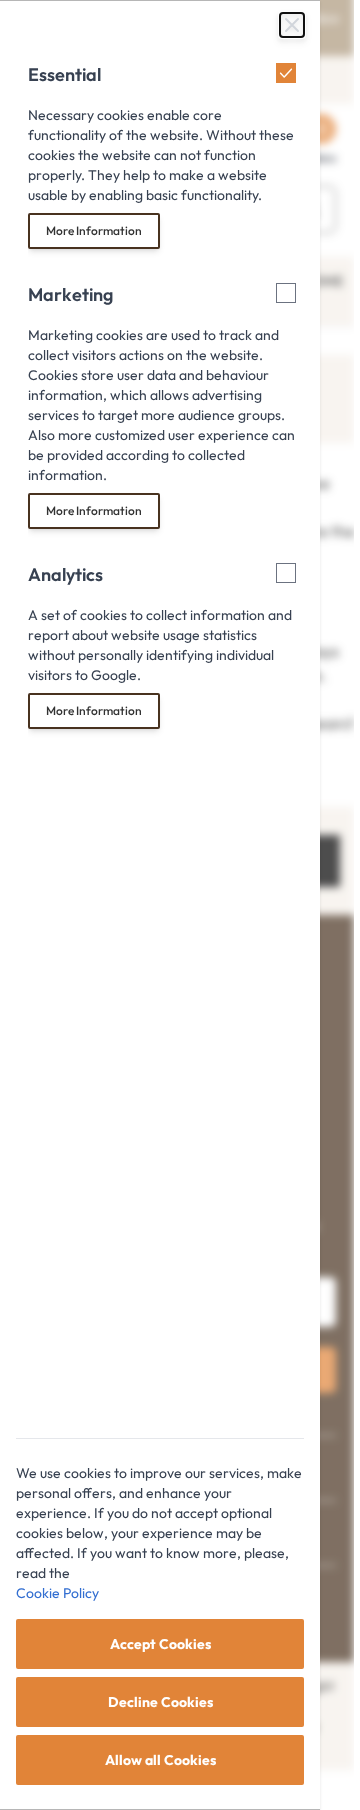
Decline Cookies (160, 1702)
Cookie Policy (57, 1593)
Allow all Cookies (160, 1760)
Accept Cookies (160, 1644)
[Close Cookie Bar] (292, 25)
